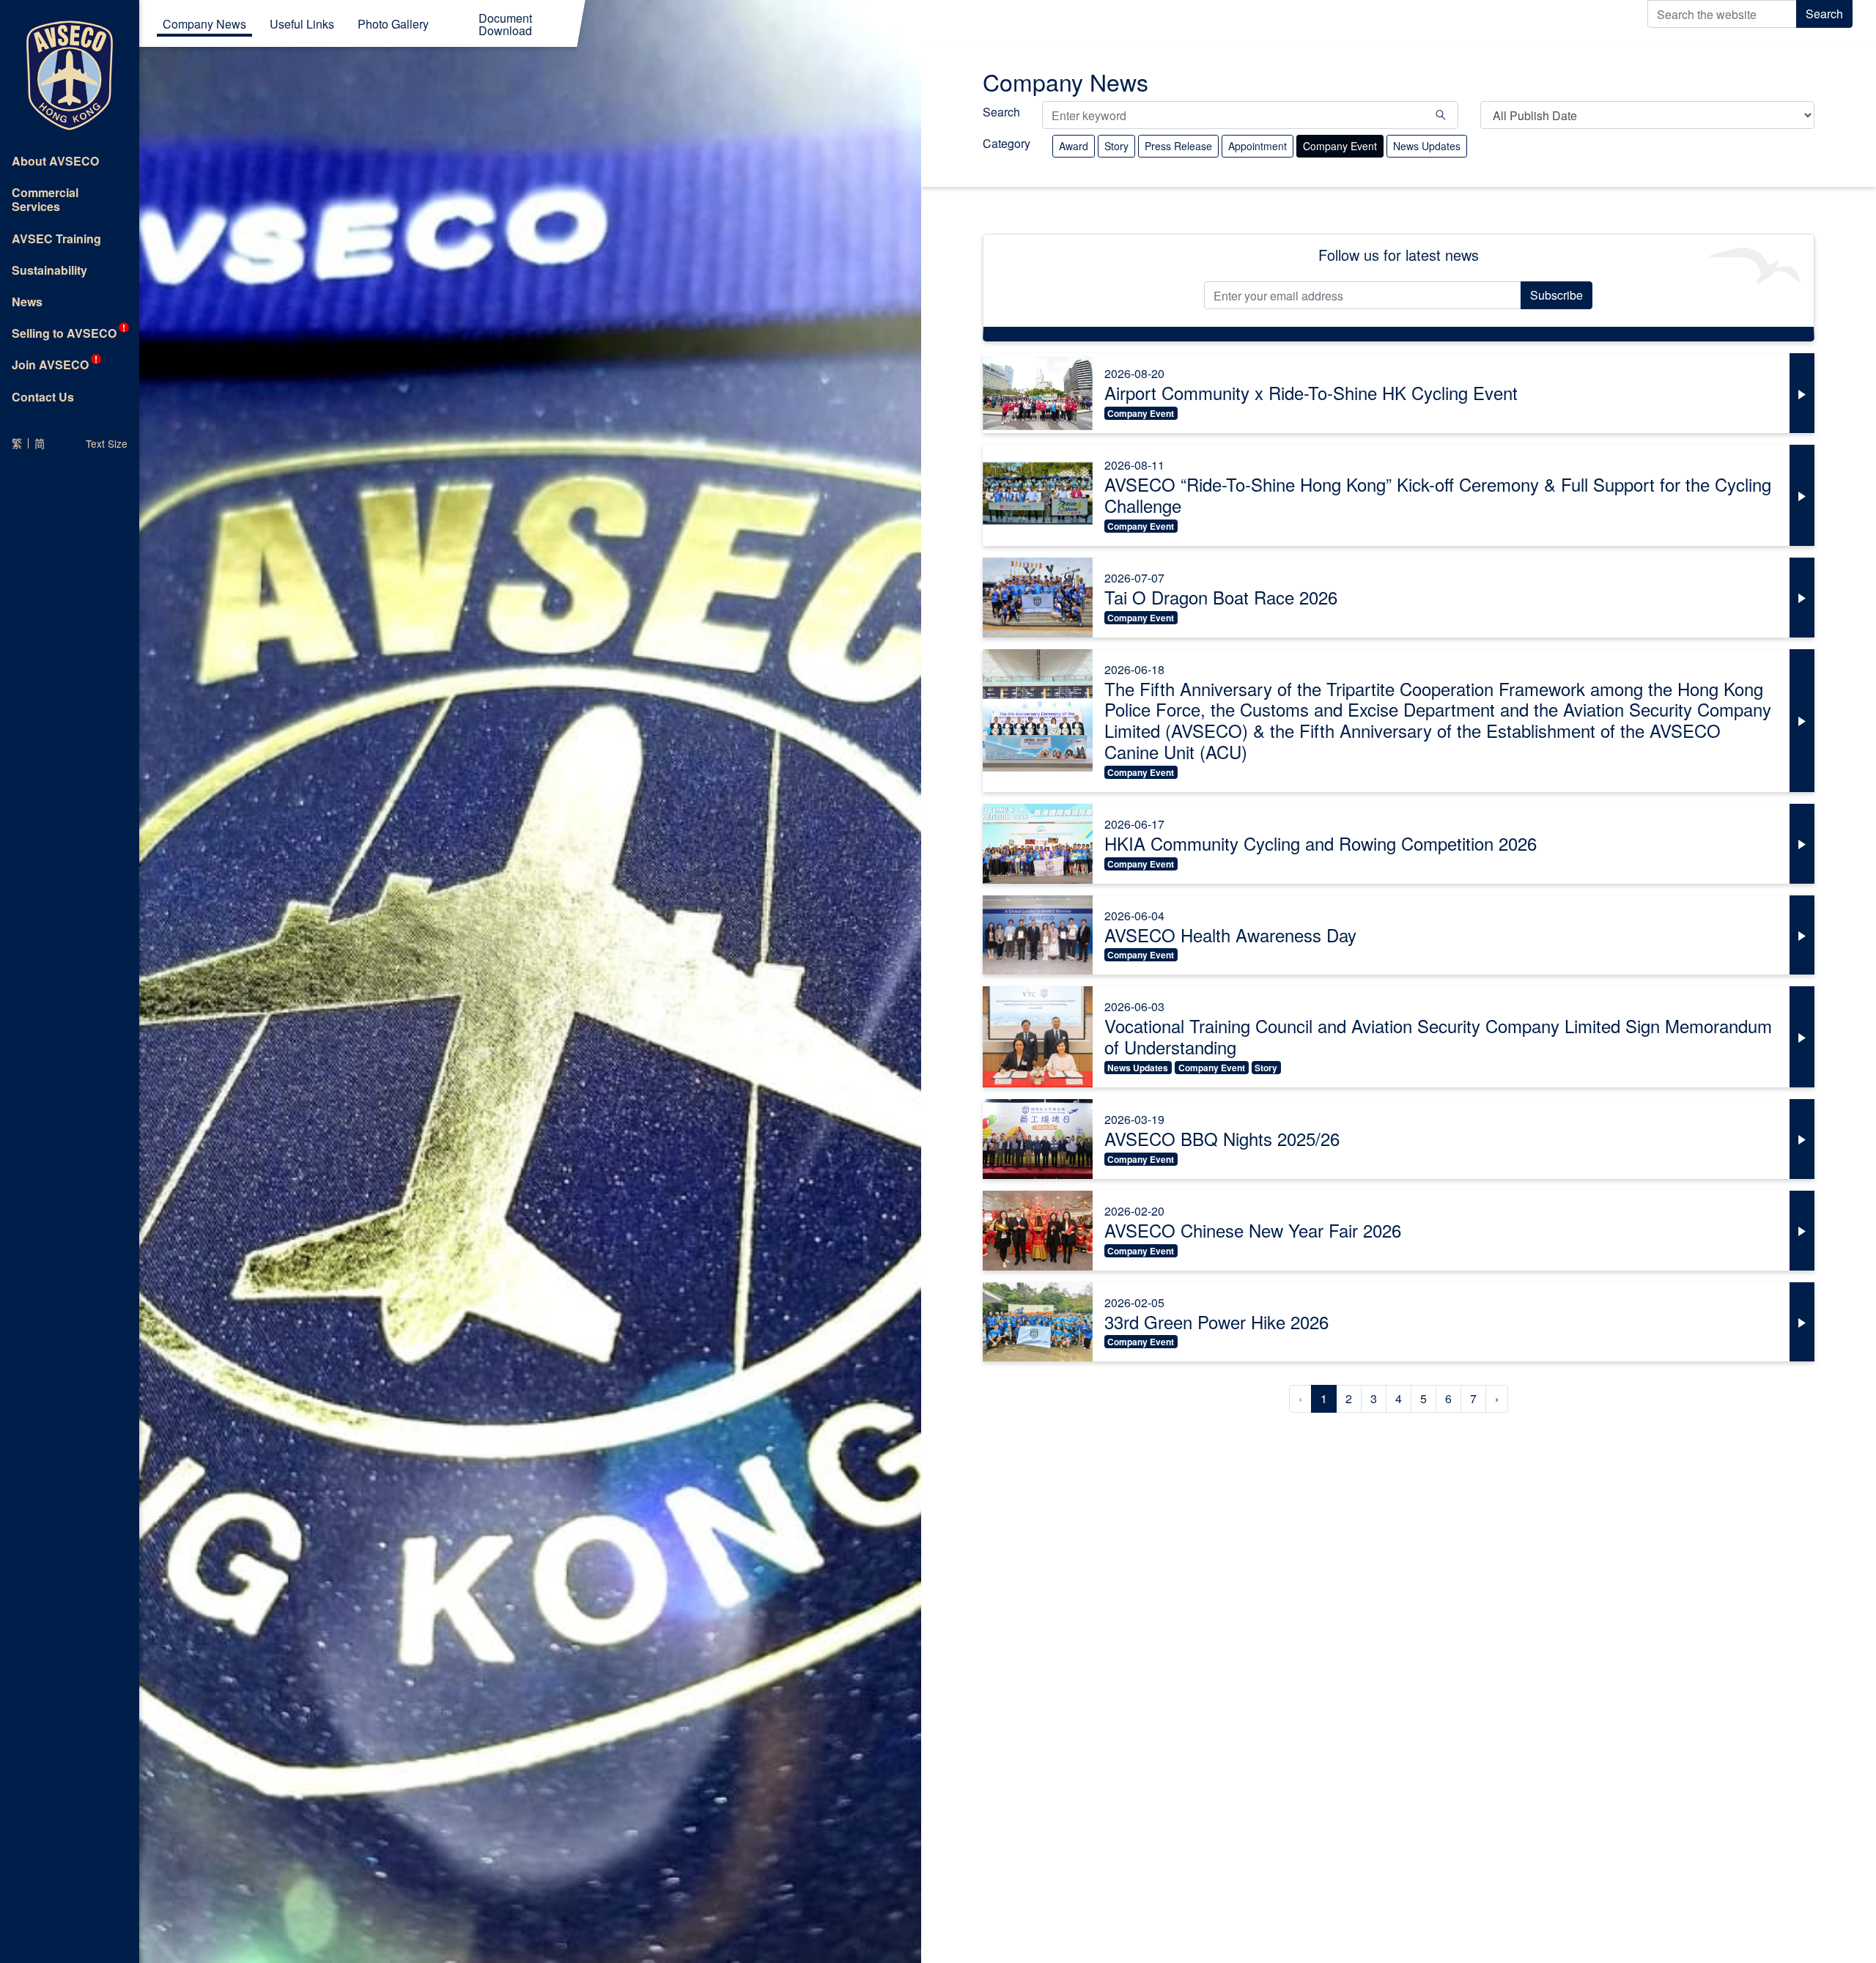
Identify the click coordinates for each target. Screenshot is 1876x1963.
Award (1074, 146)
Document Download (505, 26)
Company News (204, 25)
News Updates (1427, 146)
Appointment (1258, 146)
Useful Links (302, 25)
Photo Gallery (393, 25)
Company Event (1340, 146)
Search (1824, 14)
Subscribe (1556, 295)
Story (1116, 146)
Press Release (1178, 146)
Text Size (107, 443)
